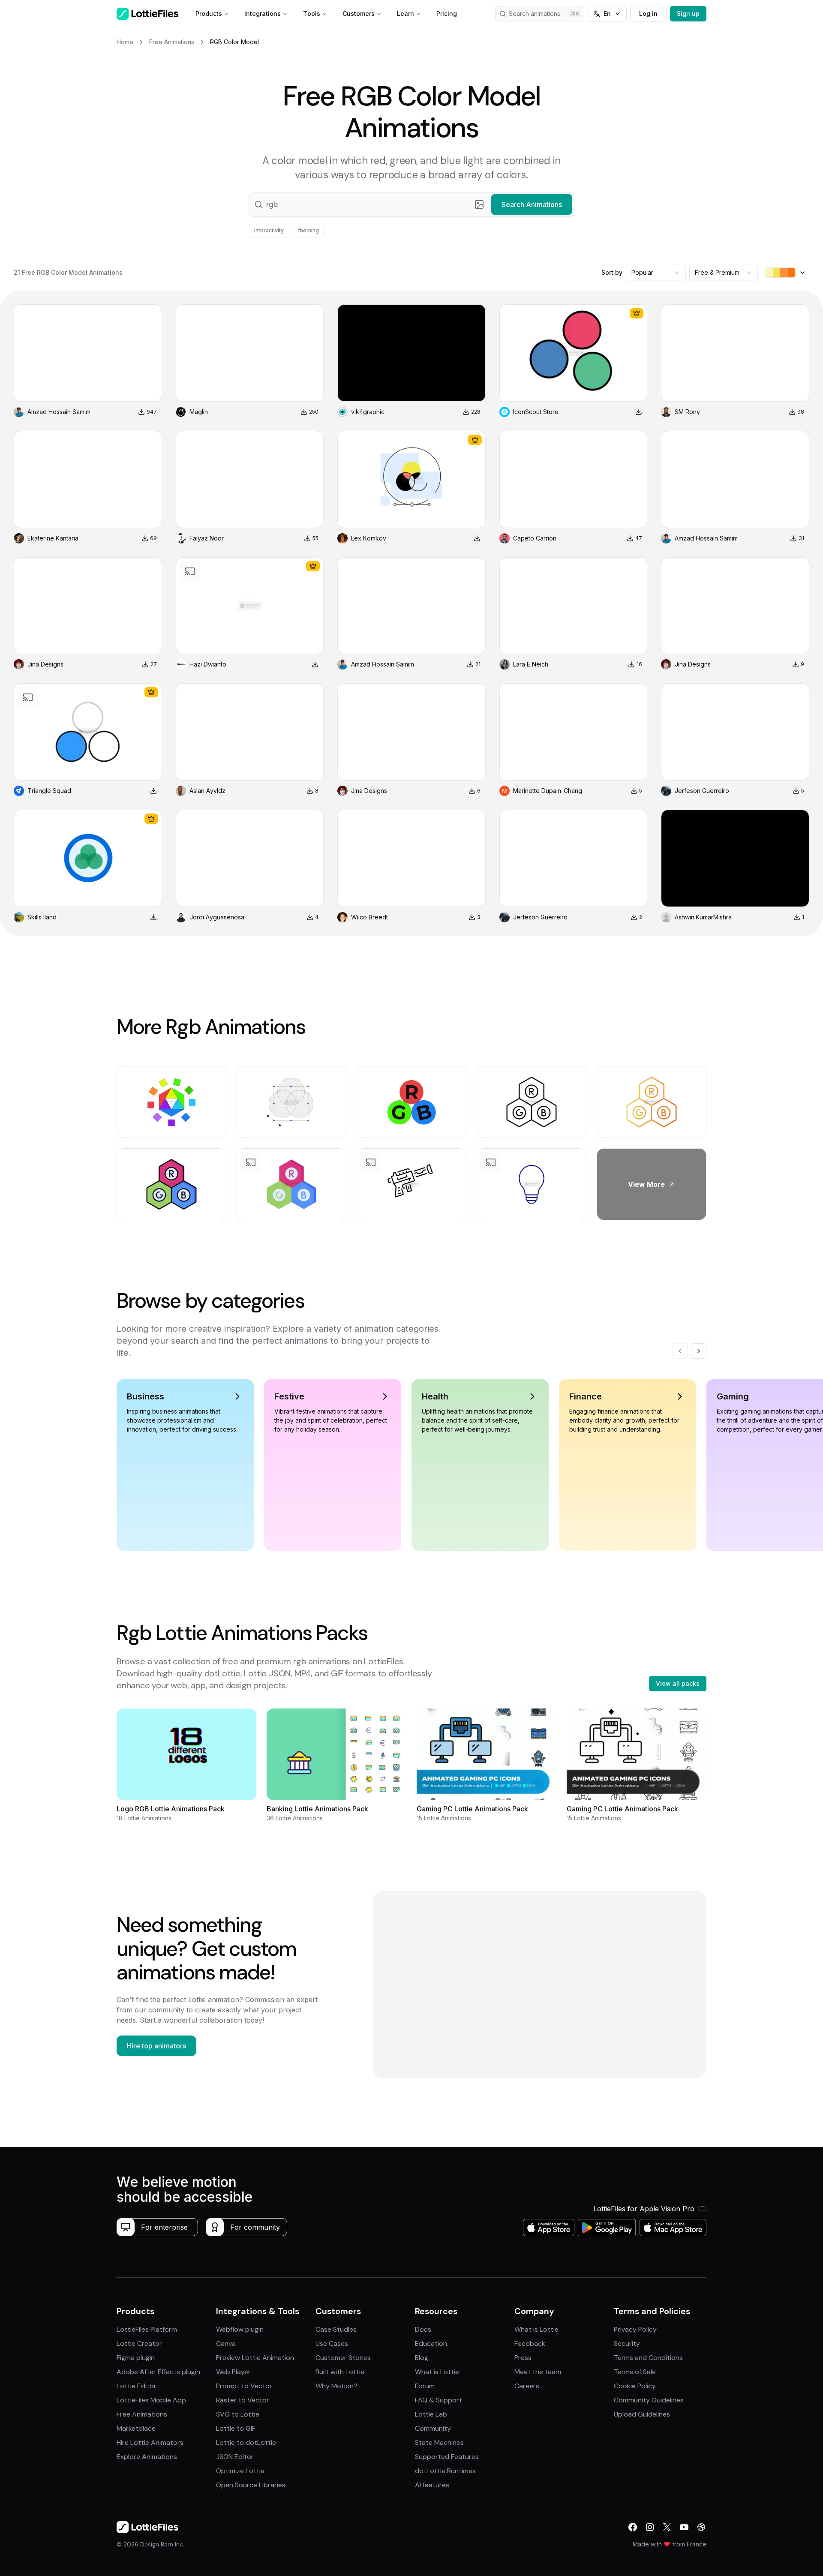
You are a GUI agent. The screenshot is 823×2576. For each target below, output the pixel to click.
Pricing (447, 14)
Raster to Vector (243, 2400)
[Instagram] (650, 2527)
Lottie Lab (431, 2414)
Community (433, 2428)
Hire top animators (156, 2046)
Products (209, 14)
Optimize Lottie (240, 2471)
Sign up (688, 14)
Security (627, 2343)
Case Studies (336, 2329)
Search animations (535, 14)
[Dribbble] (701, 2527)
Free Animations (142, 2414)
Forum (425, 2386)
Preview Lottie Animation (255, 2358)
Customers (359, 14)
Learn (405, 14)
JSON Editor (235, 2457)
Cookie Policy (635, 2386)
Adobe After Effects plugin (158, 2372)
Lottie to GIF (236, 2428)
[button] (411, 204)
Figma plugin (136, 2358)
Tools (312, 14)
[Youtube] (684, 2527)
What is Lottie (437, 2372)
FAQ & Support (439, 2400)
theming (309, 230)
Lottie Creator (139, 2343)
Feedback (530, 2343)
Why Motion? (336, 2386)
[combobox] (656, 273)
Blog (422, 2358)
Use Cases (332, 2343)
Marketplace (136, 2428)
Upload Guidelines (642, 2414)
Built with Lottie (340, 2372)
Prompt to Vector (244, 2386)
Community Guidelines (649, 2400)
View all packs (678, 1683)
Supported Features (447, 2457)
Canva (226, 2343)
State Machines (439, 2442)
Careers (527, 2386)
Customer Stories (343, 2358)
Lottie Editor (137, 2386)
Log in (648, 14)
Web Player (233, 2372)
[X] (667, 2527)
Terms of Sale (635, 2372)
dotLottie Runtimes (445, 2471)
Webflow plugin (240, 2329)
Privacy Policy (635, 2329)
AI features (432, 2485)
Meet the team (538, 2372)
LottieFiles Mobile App (151, 2400)
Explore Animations (147, 2457)
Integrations (263, 14)
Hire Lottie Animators (150, 2442)
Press (523, 2358)
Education (431, 2343)
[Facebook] (633, 2527)
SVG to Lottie (238, 2414)
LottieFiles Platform (147, 2329)
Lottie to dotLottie (246, 2442)
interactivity (269, 230)
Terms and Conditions (648, 2358)
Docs (423, 2329)
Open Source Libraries (251, 2485)
